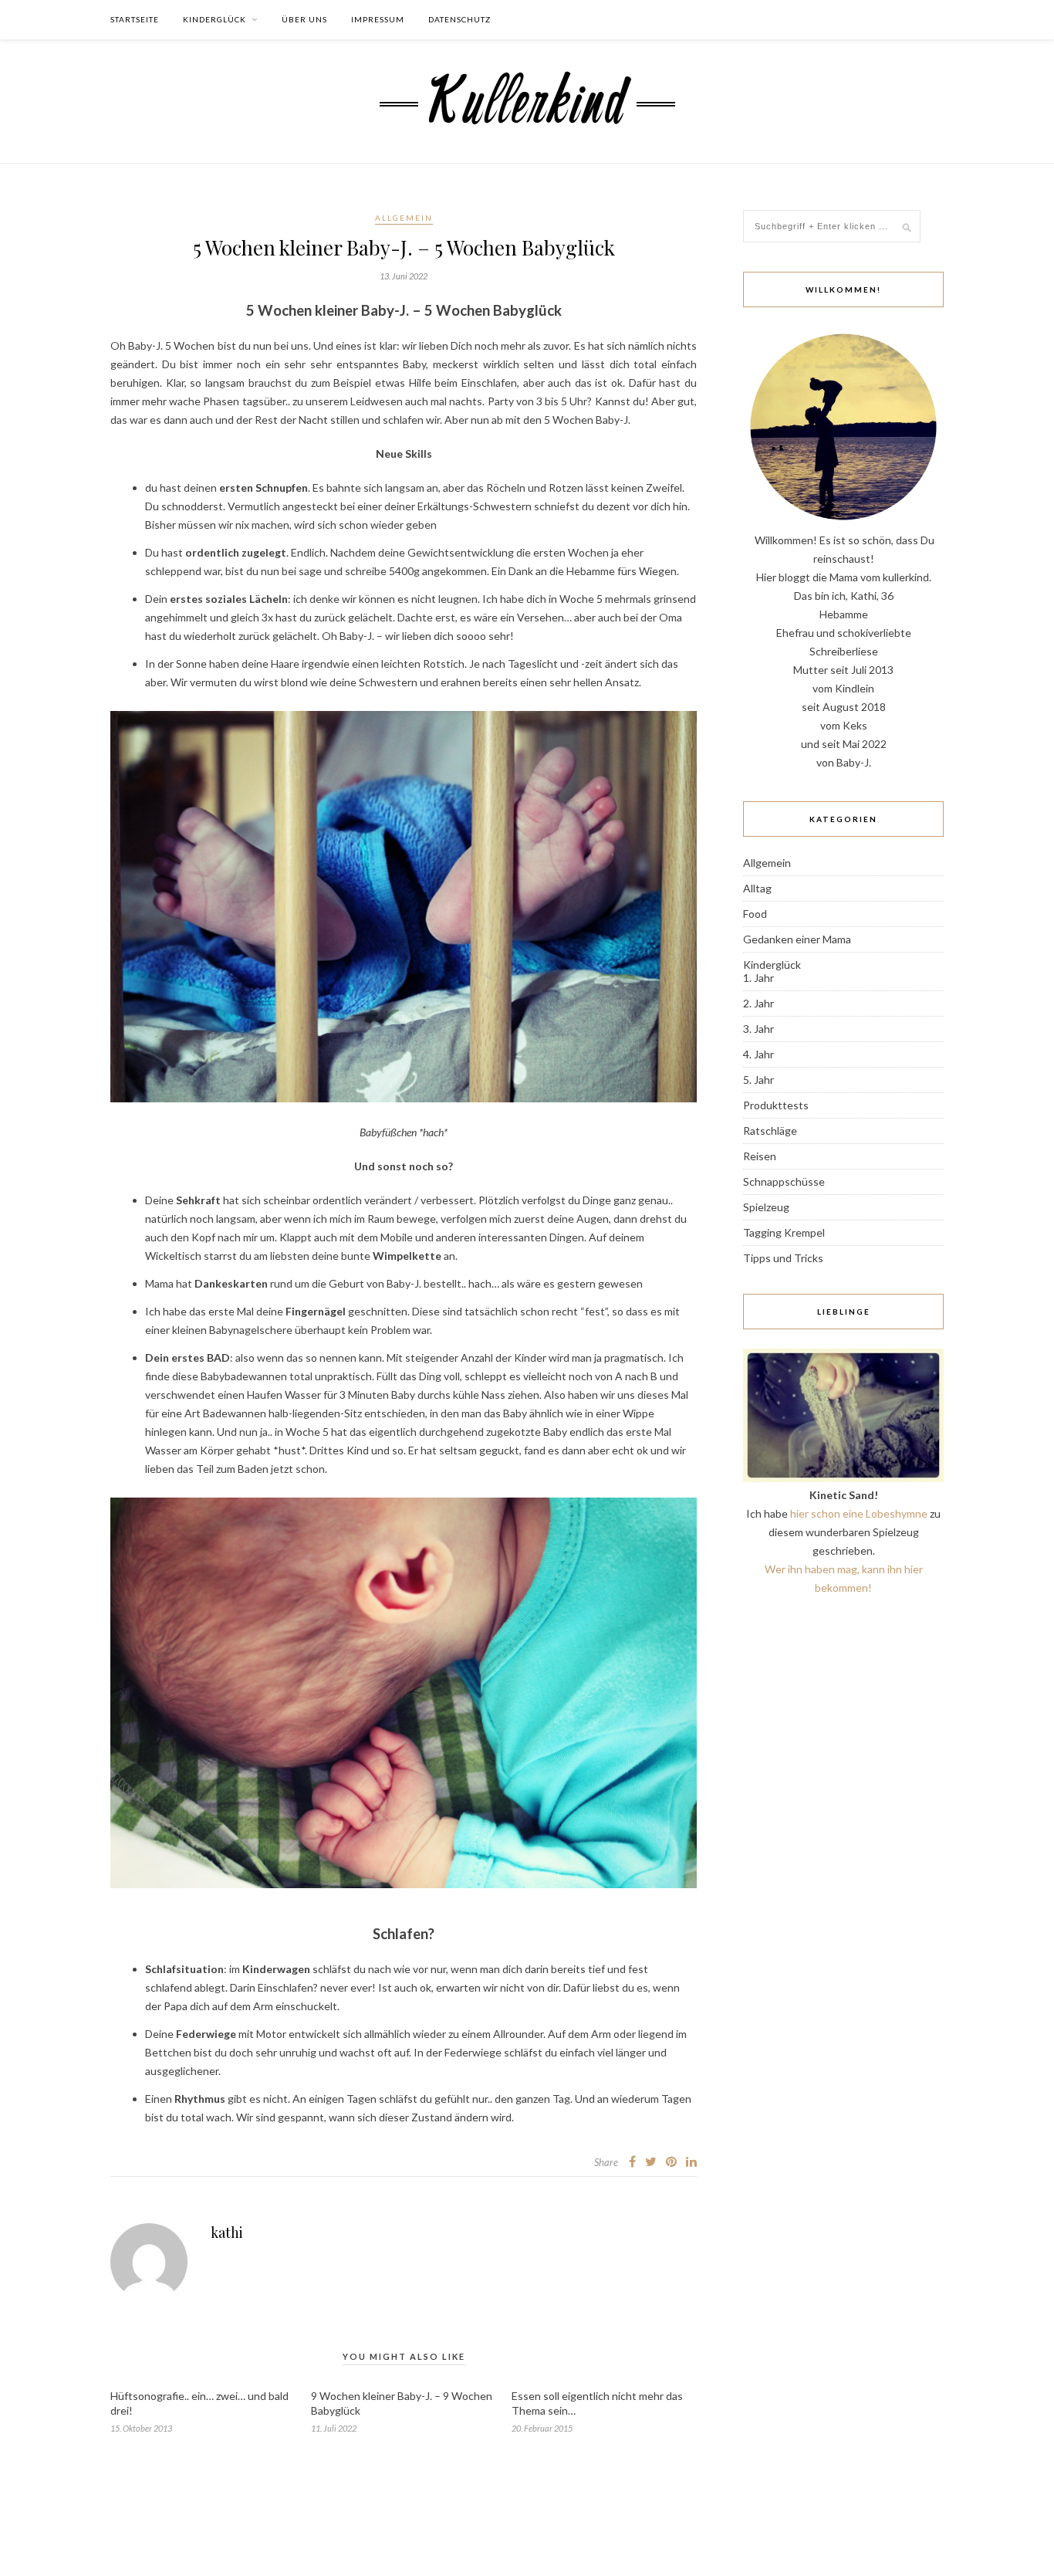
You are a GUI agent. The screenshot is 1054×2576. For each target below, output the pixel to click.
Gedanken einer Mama (797, 939)
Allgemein (404, 218)
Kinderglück (215, 19)
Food (755, 914)
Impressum (378, 19)
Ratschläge (770, 1131)
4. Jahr (758, 1054)
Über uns (304, 19)
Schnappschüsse (784, 1181)
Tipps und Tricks (783, 1258)
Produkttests (776, 1105)
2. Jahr (758, 1003)
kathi (227, 2232)
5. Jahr (758, 1080)
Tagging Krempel (784, 1232)
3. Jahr (758, 1029)
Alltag (757, 888)
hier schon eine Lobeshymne (859, 1513)
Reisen (760, 1156)
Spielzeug (766, 1207)
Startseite (135, 19)
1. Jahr (758, 978)
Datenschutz (459, 19)
